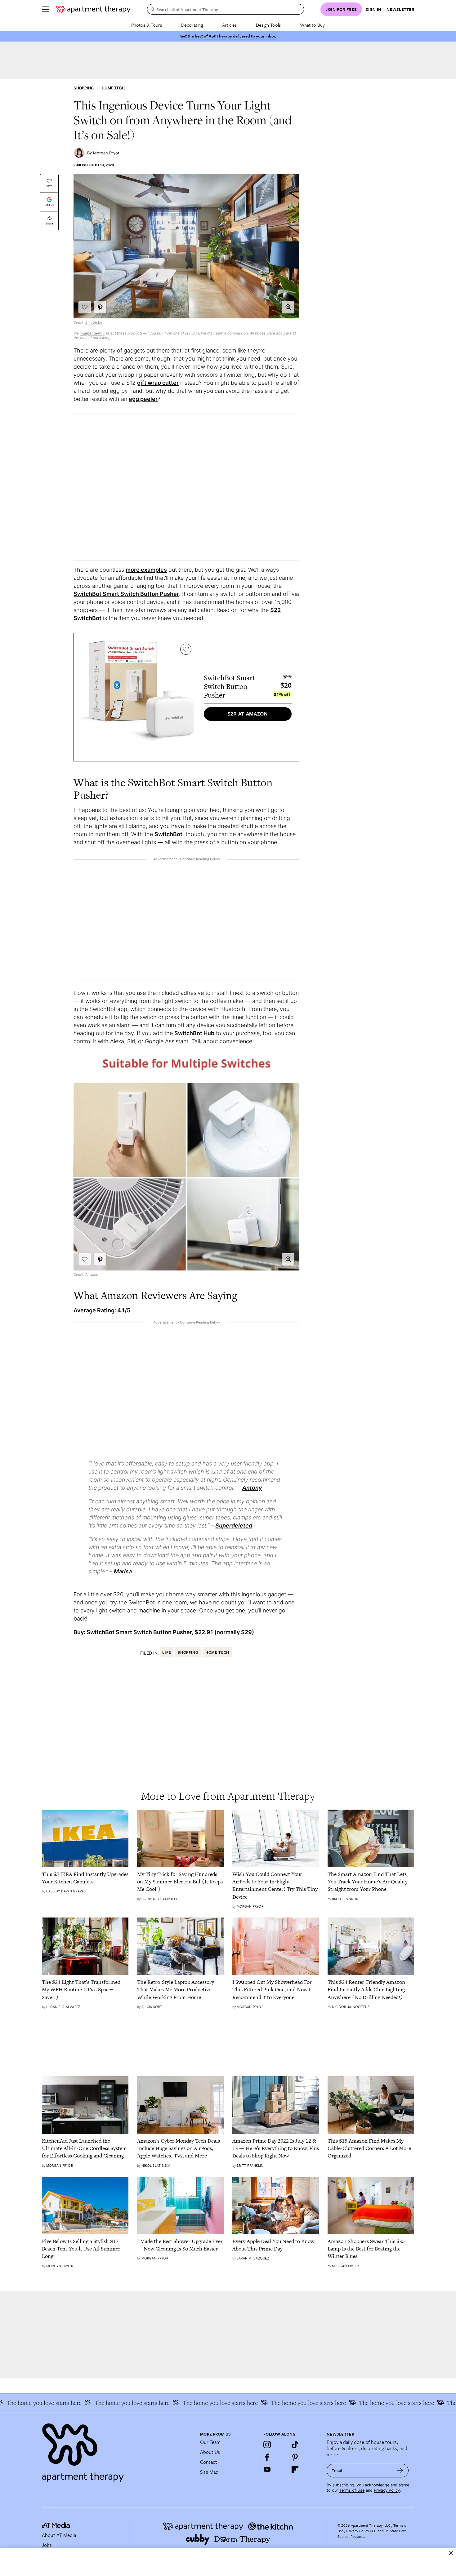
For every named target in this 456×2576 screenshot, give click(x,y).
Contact (209, 2462)
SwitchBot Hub (194, 1033)
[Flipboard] (295, 2469)
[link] (85, 1878)
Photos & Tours (147, 25)
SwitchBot (168, 834)
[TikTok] (295, 2445)
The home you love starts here (95, 2403)
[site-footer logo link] (56, 2526)
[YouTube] (267, 2469)
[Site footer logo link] (117, 2450)
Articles (229, 25)
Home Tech (113, 88)
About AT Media (59, 2535)
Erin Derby (94, 322)
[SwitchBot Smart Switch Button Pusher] (138, 697)
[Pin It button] (100, 307)
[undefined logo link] (93, 9)
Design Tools (268, 25)
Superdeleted (234, 1525)
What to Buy (312, 25)
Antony (252, 1488)
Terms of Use (352, 2490)
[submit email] (400, 2471)
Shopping (84, 88)
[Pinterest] (295, 2457)
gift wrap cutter (158, 383)
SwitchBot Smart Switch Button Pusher (126, 594)
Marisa (123, 1571)
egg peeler (143, 399)
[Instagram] (267, 2445)
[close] (451, 2553)
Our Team (210, 2442)
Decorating (192, 25)
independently (92, 333)
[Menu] (46, 9)
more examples (146, 570)
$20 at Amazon (248, 714)
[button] (288, 307)
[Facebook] (267, 2457)
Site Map (209, 2472)
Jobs (47, 2545)
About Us (210, 2452)
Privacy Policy (387, 2490)
